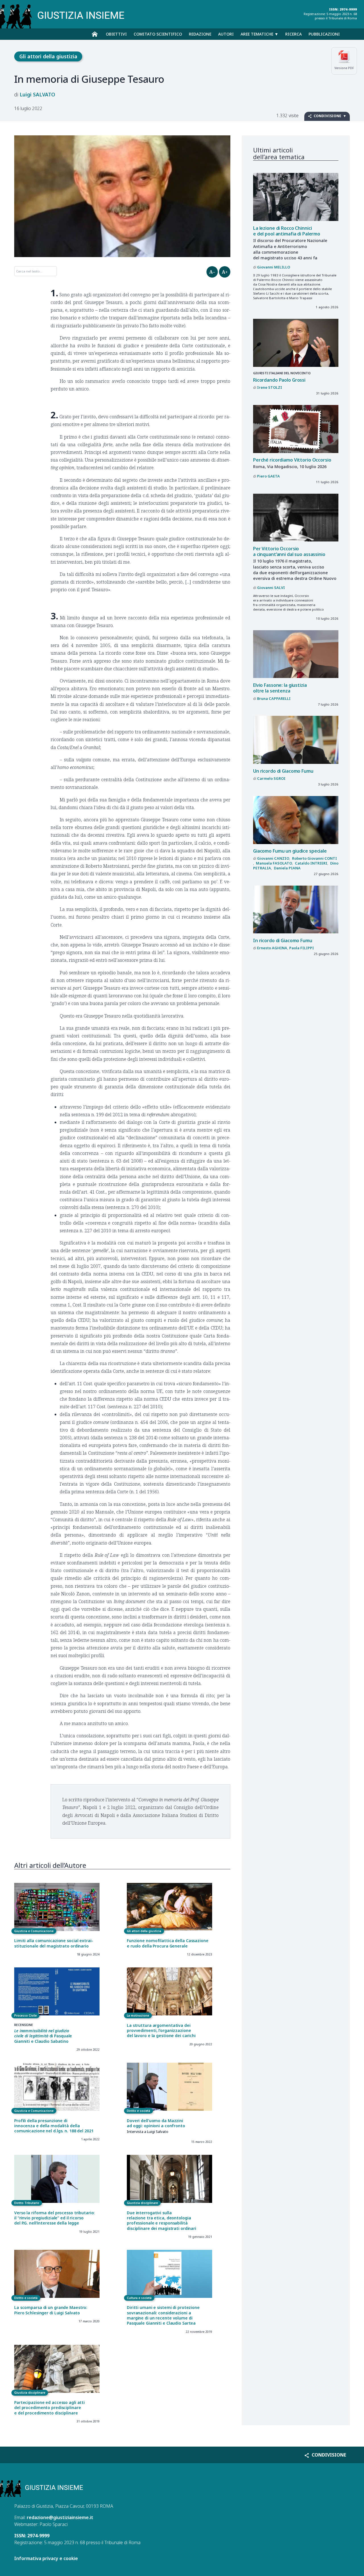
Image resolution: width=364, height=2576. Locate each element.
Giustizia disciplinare (142, 2203)
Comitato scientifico (158, 34)
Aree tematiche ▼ (259, 34)
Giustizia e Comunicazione (34, 1931)
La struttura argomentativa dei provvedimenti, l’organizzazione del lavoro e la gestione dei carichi (161, 2031)
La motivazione (138, 2015)
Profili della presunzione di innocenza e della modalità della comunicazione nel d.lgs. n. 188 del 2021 (54, 2126)
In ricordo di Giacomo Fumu (283, 940)
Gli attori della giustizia (48, 56)
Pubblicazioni (324, 34)
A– (212, 272)
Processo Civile (25, 2015)
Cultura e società (139, 2298)
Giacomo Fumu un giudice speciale (290, 851)
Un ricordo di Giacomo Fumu (283, 771)
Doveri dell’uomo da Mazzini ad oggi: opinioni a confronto (156, 2123)
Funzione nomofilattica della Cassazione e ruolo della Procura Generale (168, 1943)
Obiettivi (116, 34)
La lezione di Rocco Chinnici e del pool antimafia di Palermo (287, 231)
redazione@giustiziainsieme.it (60, 2517)
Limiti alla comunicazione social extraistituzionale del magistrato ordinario (54, 1943)
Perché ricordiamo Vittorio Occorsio (292, 460)
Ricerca (293, 34)
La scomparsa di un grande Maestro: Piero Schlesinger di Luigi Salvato (51, 2310)
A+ (225, 272)
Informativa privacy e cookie (46, 2558)
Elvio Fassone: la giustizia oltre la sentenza (280, 688)
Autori (226, 34)
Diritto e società (138, 2111)
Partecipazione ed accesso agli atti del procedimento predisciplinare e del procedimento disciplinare (49, 2408)
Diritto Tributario (27, 2203)
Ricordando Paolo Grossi (279, 380)
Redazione (200, 34)
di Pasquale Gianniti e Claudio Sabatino (43, 2036)
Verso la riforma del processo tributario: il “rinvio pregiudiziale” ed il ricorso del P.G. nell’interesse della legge (54, 2218)
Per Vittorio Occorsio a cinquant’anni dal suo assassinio (289, 552)
